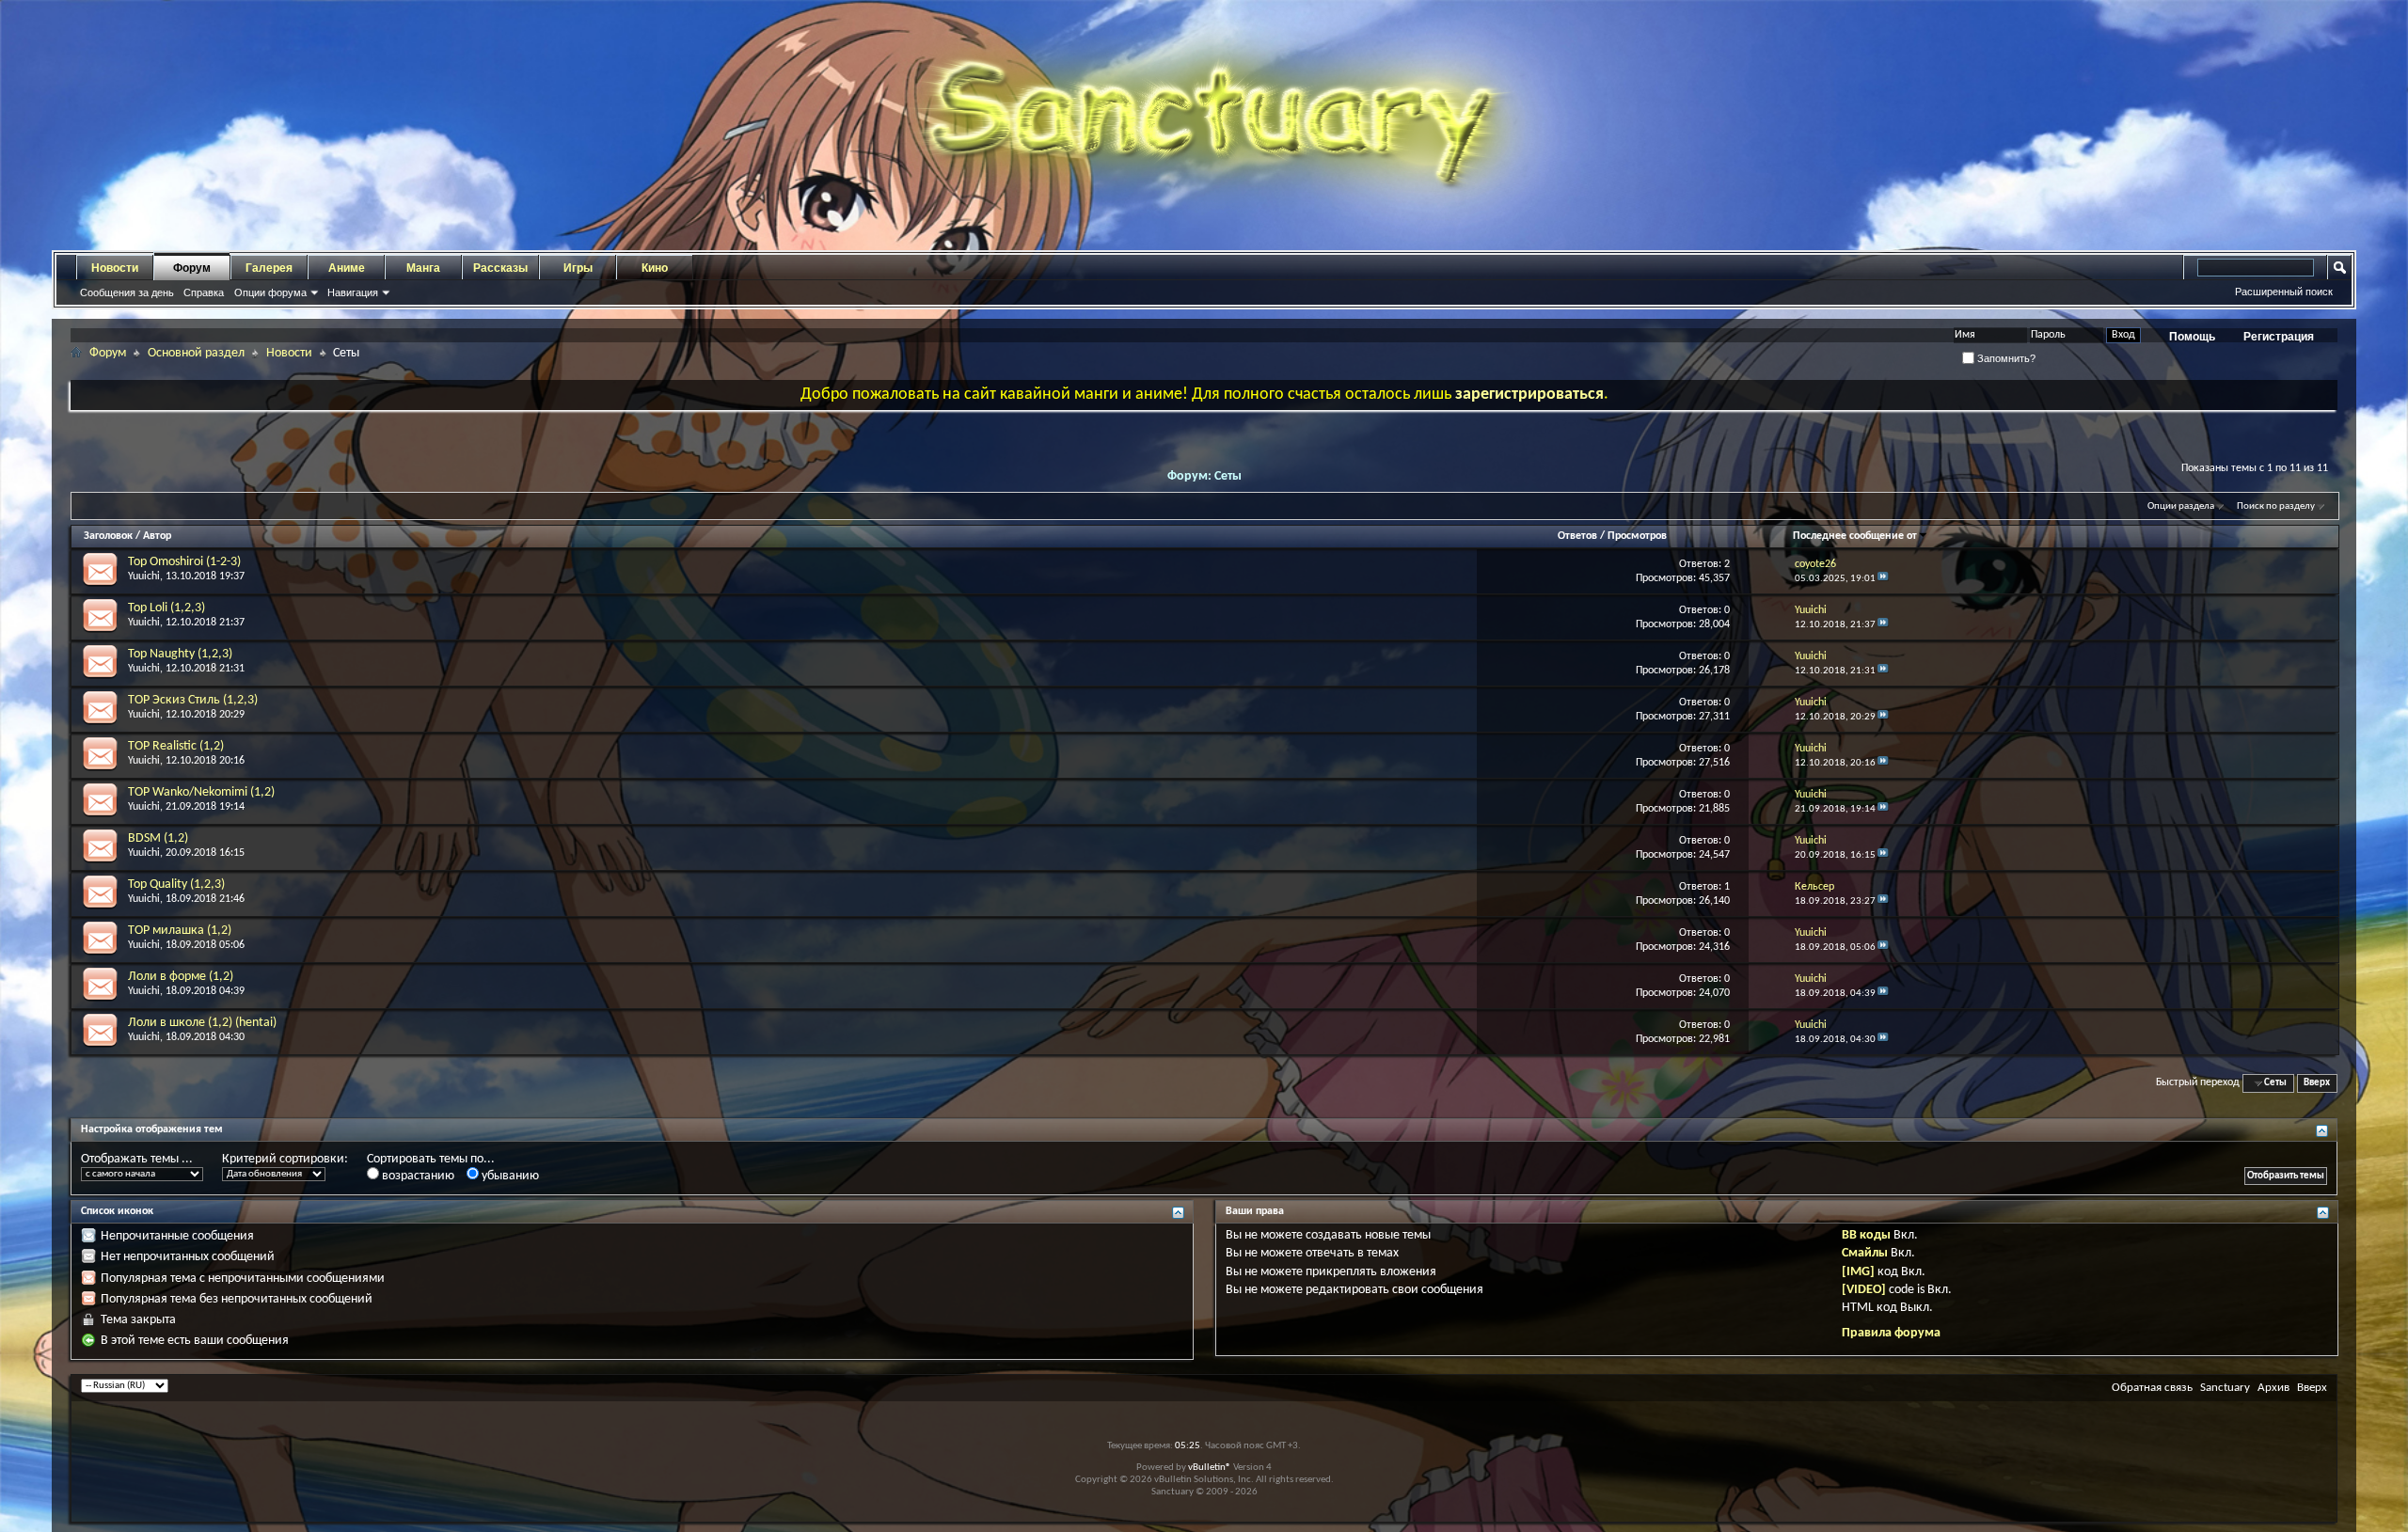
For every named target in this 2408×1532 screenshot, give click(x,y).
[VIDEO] (1864, 1290)
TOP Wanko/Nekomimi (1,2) (201, 792)
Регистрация (2279, 337)
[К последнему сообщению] (1883, 579)
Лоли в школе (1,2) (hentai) (202, 1023)
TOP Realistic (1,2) (176, 746)
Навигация (353, 292)
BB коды (1866, 1235)
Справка (204, 292)
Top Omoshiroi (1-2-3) (184, 562)
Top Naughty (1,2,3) (180, 654)
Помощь (2192, 337)
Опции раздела (2181, 506)
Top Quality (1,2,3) (176, 884)
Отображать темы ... (137, 1159)
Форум (192, 268)
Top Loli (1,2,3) (166, 608)
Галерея (269, 268)
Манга (423, 268)
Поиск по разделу (2276, 506)
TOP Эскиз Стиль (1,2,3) (193, 700)
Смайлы (1865, 1253)
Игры (578, 268)
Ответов (1577, 536)
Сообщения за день (127, 292)
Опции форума (270, 292)
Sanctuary (2225, 1388)
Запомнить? (2005, 358)
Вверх (2317, 1083)
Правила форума (1891, 1333)
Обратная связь (2152, 1388)
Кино (655, 268)
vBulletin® (1210, 1468)
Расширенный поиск (2284, 292)
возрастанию (417, 1176)
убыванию (509, 1176)
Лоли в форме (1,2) (181, 977)
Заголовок (108, 536)
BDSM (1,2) (158, 838)
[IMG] (1858, 1272)
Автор (157, 536)
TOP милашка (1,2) (180, 931)
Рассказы (500, 268)
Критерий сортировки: (285, 1159)
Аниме (347, 268)
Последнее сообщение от (1855, 536)
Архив (2273, 1388)
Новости (115, 268)
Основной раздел (196, 353)
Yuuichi (144, 576)
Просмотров (1637, 536)
